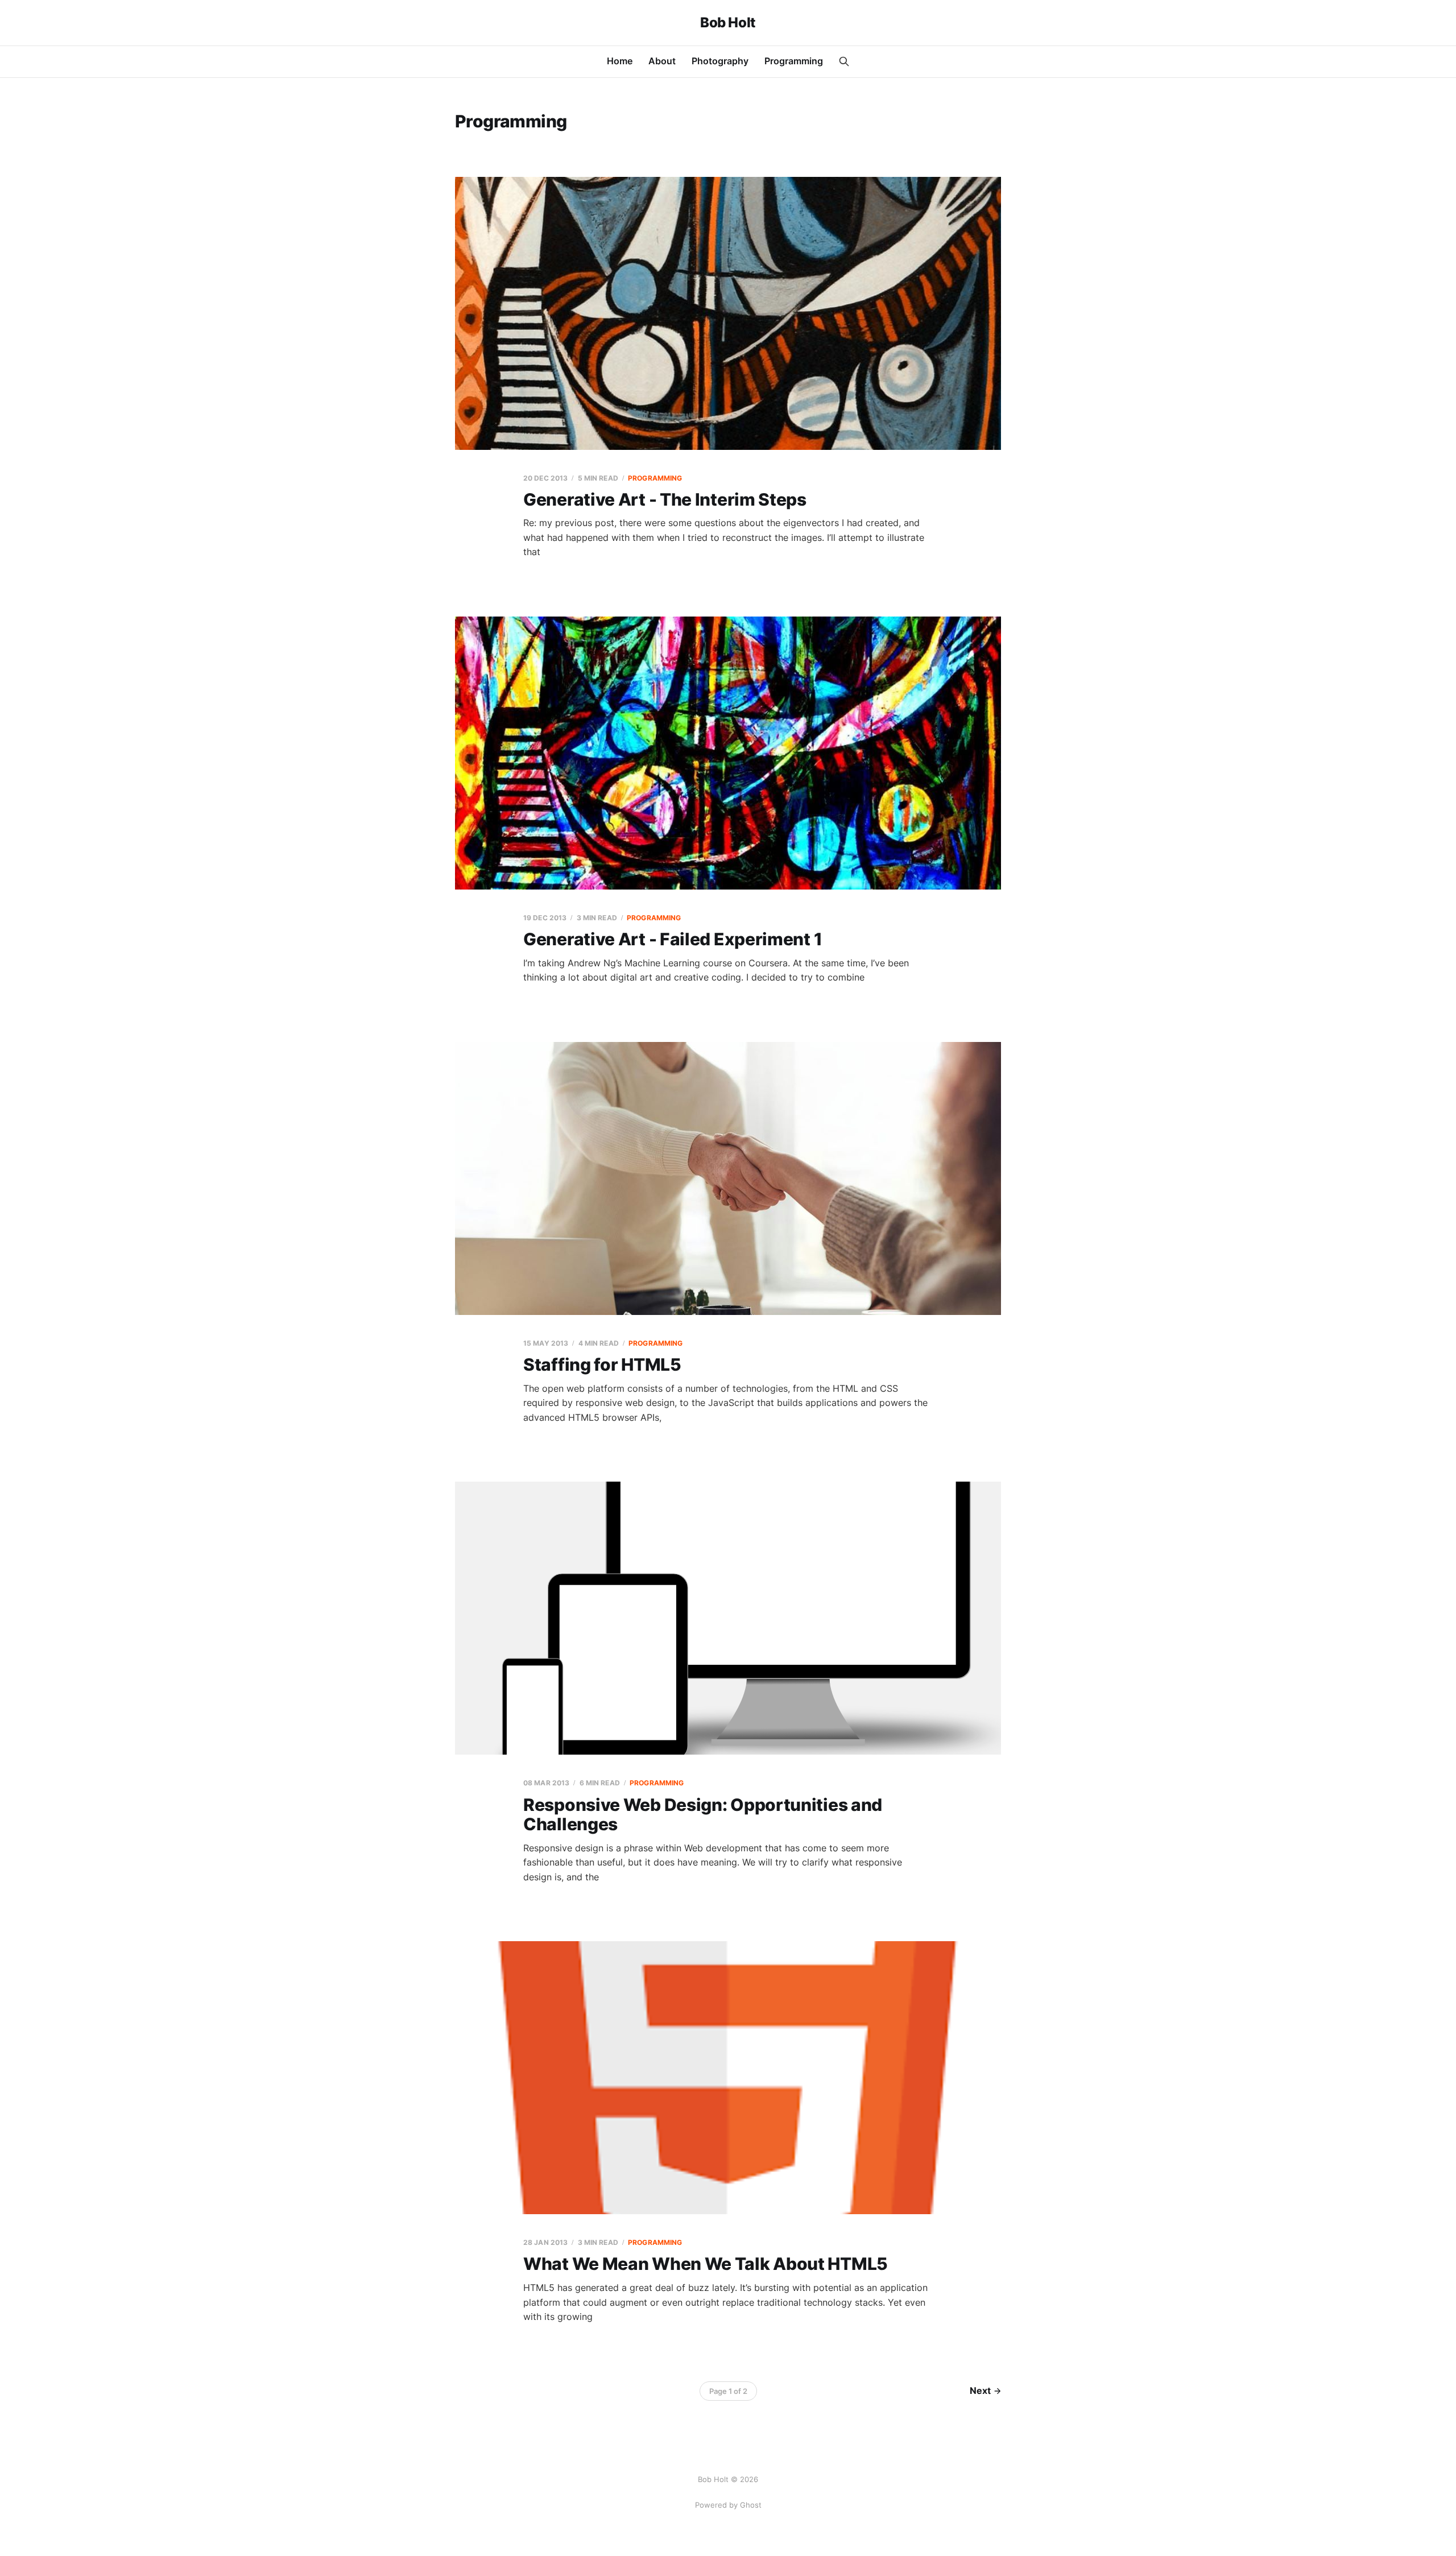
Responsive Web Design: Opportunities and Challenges (703, 1815)
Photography (720, 61)
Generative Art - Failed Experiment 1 (673, 939)
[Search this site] (844, 61)
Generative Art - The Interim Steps (665, 499)
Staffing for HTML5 (602, 1364)
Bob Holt (728, 23)
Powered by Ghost (728, 2505)
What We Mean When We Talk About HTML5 (706, 2264)
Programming (794, 61)
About (662, 61)
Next (980, 2390)
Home (620, 61)
